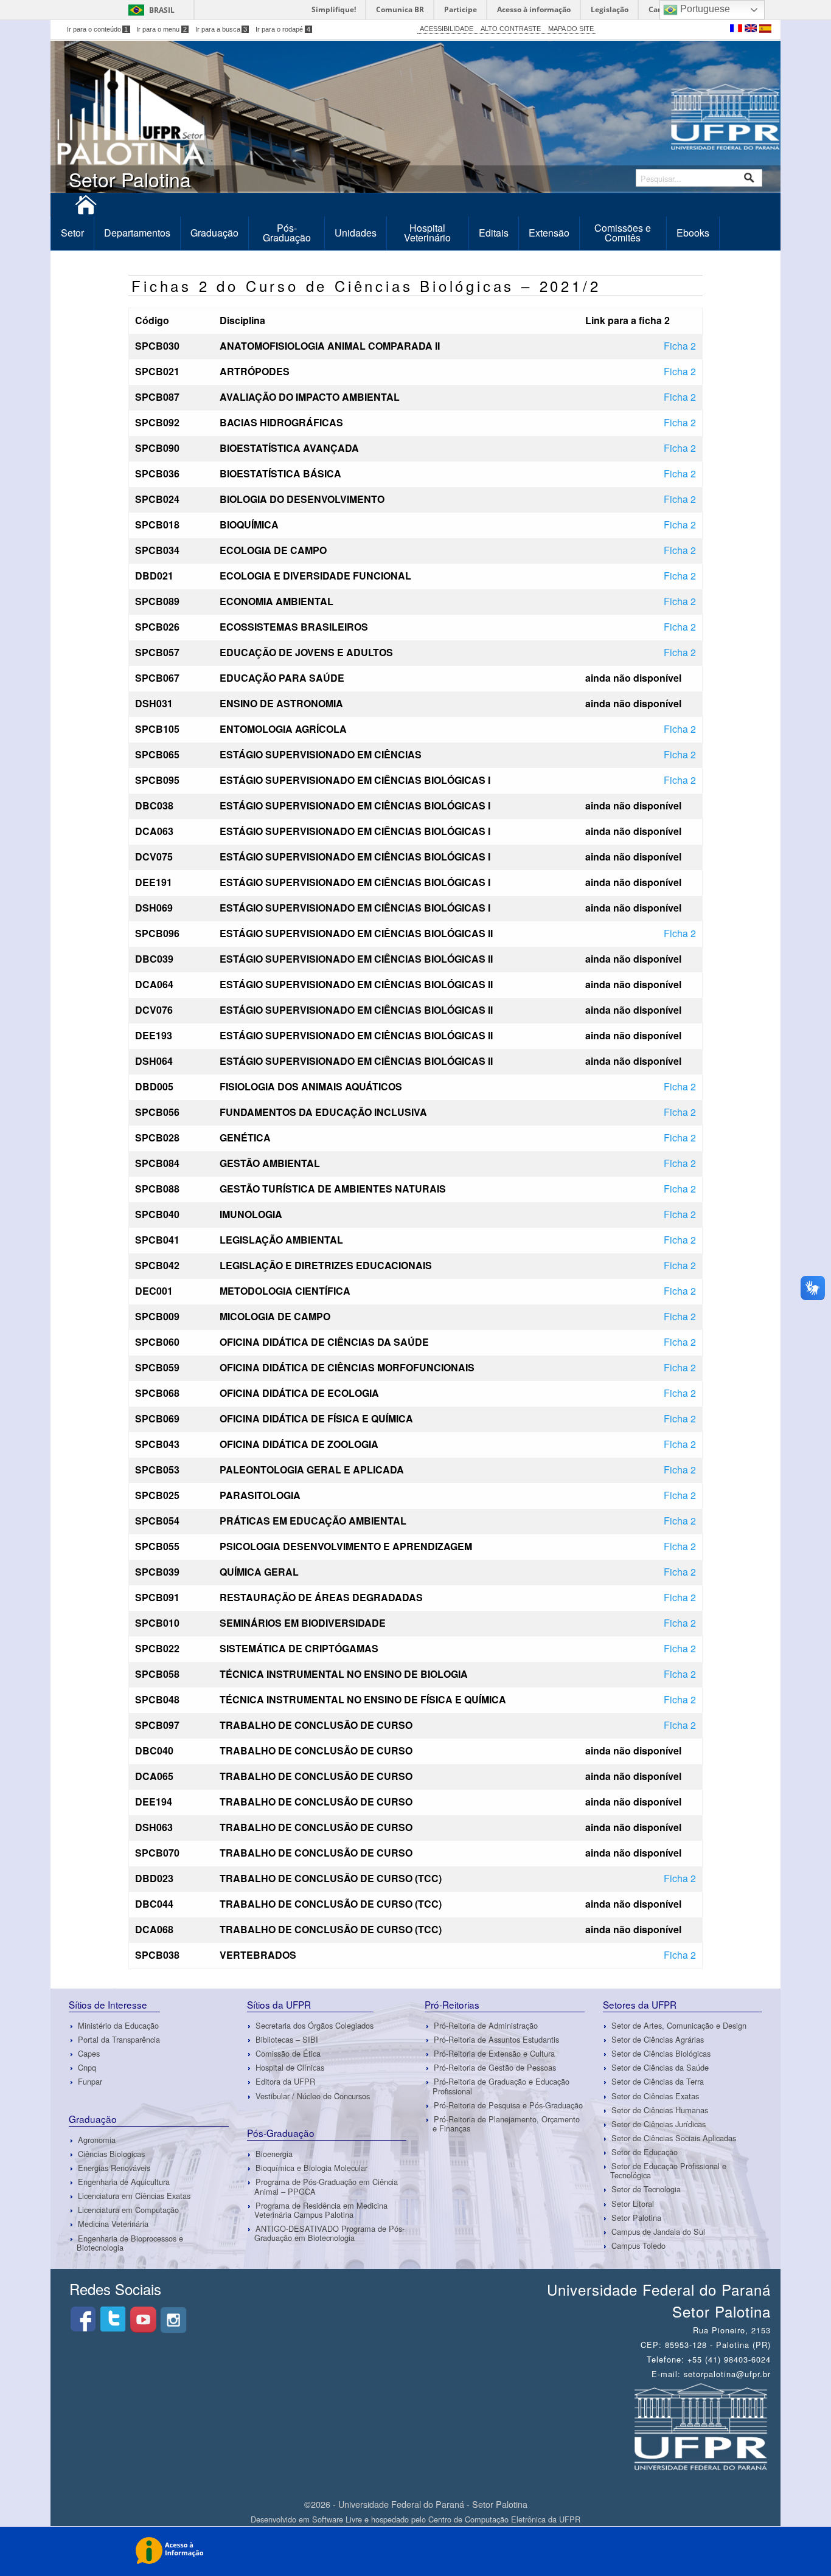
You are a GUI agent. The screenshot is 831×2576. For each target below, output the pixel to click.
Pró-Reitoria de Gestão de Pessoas (495, 2067)
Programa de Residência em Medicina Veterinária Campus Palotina (321, 2210)
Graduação (214, 233)
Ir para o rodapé (283, 29)
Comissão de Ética (288, 2053)
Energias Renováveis (114, 2168)
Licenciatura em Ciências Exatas (134, 2196)
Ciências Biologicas (111, 2154)
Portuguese (704, 9)
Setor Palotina (636, 2218)
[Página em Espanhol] (765, 27)
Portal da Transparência (119, 2039)
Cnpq (87, 2067)
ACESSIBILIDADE (447, 29)
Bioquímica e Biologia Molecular (311, 2168)
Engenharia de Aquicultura (124, 2182)
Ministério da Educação (118, 2025)
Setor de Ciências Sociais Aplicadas (674, 2138)
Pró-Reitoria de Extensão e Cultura (494, 2053)
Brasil (162, 10)
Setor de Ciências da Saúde (660, 2067)
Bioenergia (274, 2154)
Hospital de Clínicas (290, 2067)
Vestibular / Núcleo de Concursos (313, 2096)
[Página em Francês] (737, 27)
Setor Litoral (633, 2204)
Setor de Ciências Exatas (655, 2096)
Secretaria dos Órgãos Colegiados (315, 2025)
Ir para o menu (162, 29)
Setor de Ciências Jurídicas (659, 2124)
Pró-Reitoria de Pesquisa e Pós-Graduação (508, 2105)
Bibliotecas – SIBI (287, 2039)
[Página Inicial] (86, 209)
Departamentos (137, 233)
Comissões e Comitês (623, 233)
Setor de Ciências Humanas (660, 2110)
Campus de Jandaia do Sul (658, 2231)
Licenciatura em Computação (128, 2210)
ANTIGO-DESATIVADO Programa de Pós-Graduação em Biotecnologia (329, 2233)
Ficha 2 (680, 346)
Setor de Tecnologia (646, 2190)
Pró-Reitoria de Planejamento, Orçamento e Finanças (506, 2124)
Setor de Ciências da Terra (658, 2082)
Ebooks (693, 233)
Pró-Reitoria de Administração (486, 2025)
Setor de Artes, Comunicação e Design (679, 2025)
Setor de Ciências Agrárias (658, 2039)
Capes (89, 2053)
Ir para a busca (221, 29)
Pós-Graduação (287, 233)
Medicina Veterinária (113, 2224)
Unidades (356, 233)
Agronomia (97, 2140)
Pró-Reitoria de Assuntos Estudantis (496, 2039)
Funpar (90, 2082)
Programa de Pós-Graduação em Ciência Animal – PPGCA (326, 2186)
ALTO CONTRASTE (511, 29)
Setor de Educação (645, 2152)
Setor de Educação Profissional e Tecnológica (668, 2170)
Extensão (549, 233)
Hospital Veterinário (427, 233)
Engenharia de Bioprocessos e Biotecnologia (130, 2243)
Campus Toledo (638, 2245)
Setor (72, 233)
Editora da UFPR (285, 2082)
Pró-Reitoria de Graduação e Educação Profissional (501, 2086)
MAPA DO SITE (571, 29)
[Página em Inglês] (752, 27)
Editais (494, 233)
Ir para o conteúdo (98, 29)
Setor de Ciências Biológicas (661, 2053)
